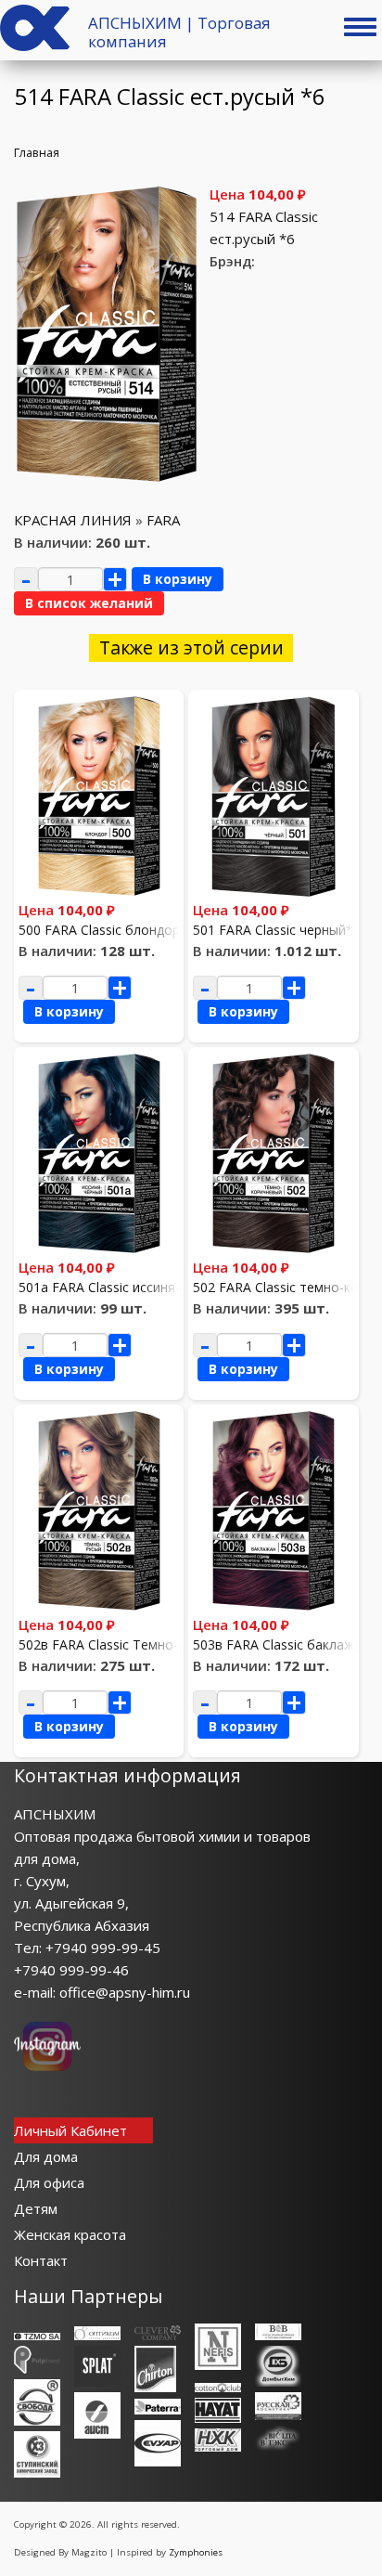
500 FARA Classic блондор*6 (107, 930)
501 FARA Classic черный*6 (277, 930)
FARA (163, 520)
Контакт (41, 2260)
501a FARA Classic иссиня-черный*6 (130, 1287)
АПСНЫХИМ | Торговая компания (179, 32)
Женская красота (70, 2234)
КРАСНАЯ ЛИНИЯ (73, 520)
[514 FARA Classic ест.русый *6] (107, 479)
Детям (36, 2208)
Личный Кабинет (70, 2130)
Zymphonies (196, 2552)
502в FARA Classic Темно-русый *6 (126, 1644)
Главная (37, 152)
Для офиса (49, 2182)
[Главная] (35, 45)
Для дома (46, 2156)
